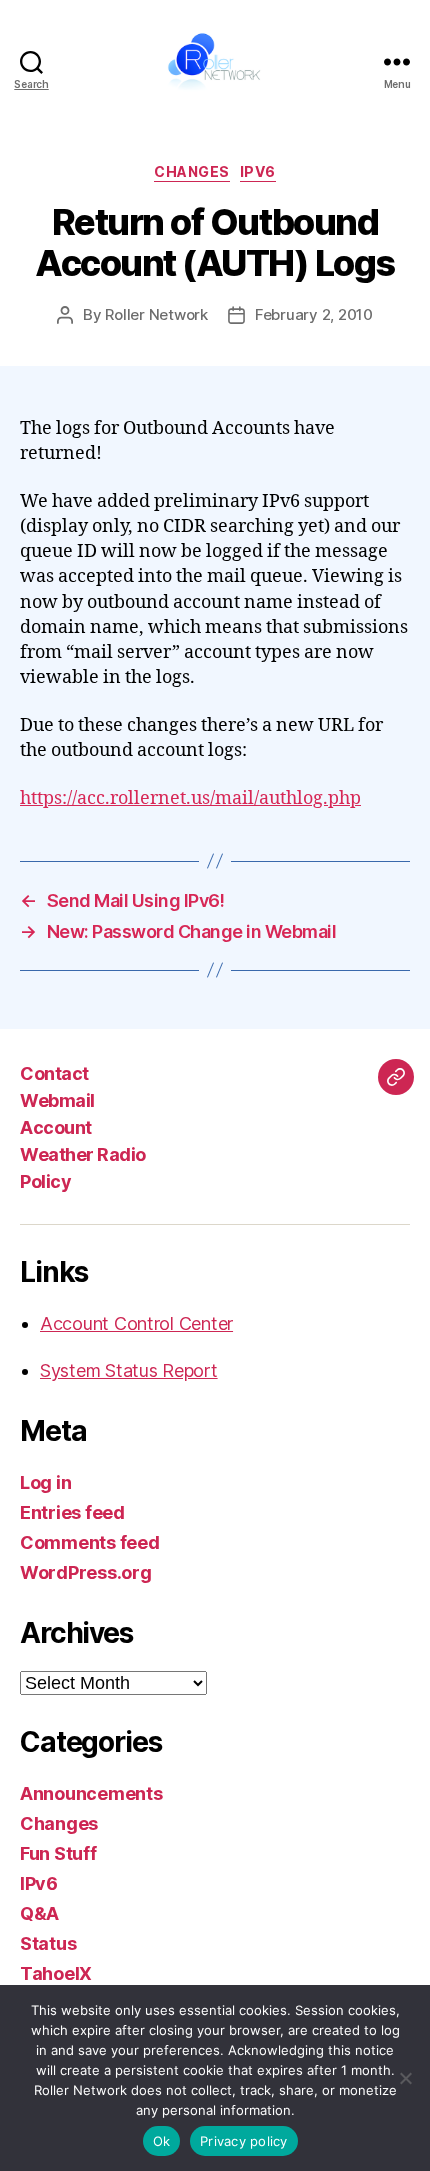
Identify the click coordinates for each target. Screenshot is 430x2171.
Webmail (57, 1100)
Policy (45, 1181)
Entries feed (72, 1512)
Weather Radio (83, 1154)
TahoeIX (56, 1973)
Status (48, 1943)
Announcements (91, 1793)
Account (56, 1127)
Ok (162, 2141)
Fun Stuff (58, 1853)
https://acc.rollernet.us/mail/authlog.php (190, 798)
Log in (45, 1482)
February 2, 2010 (314, 314)
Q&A (39, 1913)
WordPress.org (86, 1572)
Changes (192, 171)
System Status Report (129, 1370)
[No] (405, 2078)
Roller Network (156, 314)
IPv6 (258, 171)
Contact (54, 1073)
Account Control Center (136, 1323)
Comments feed (90, 1542)
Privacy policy (244, 2141)
